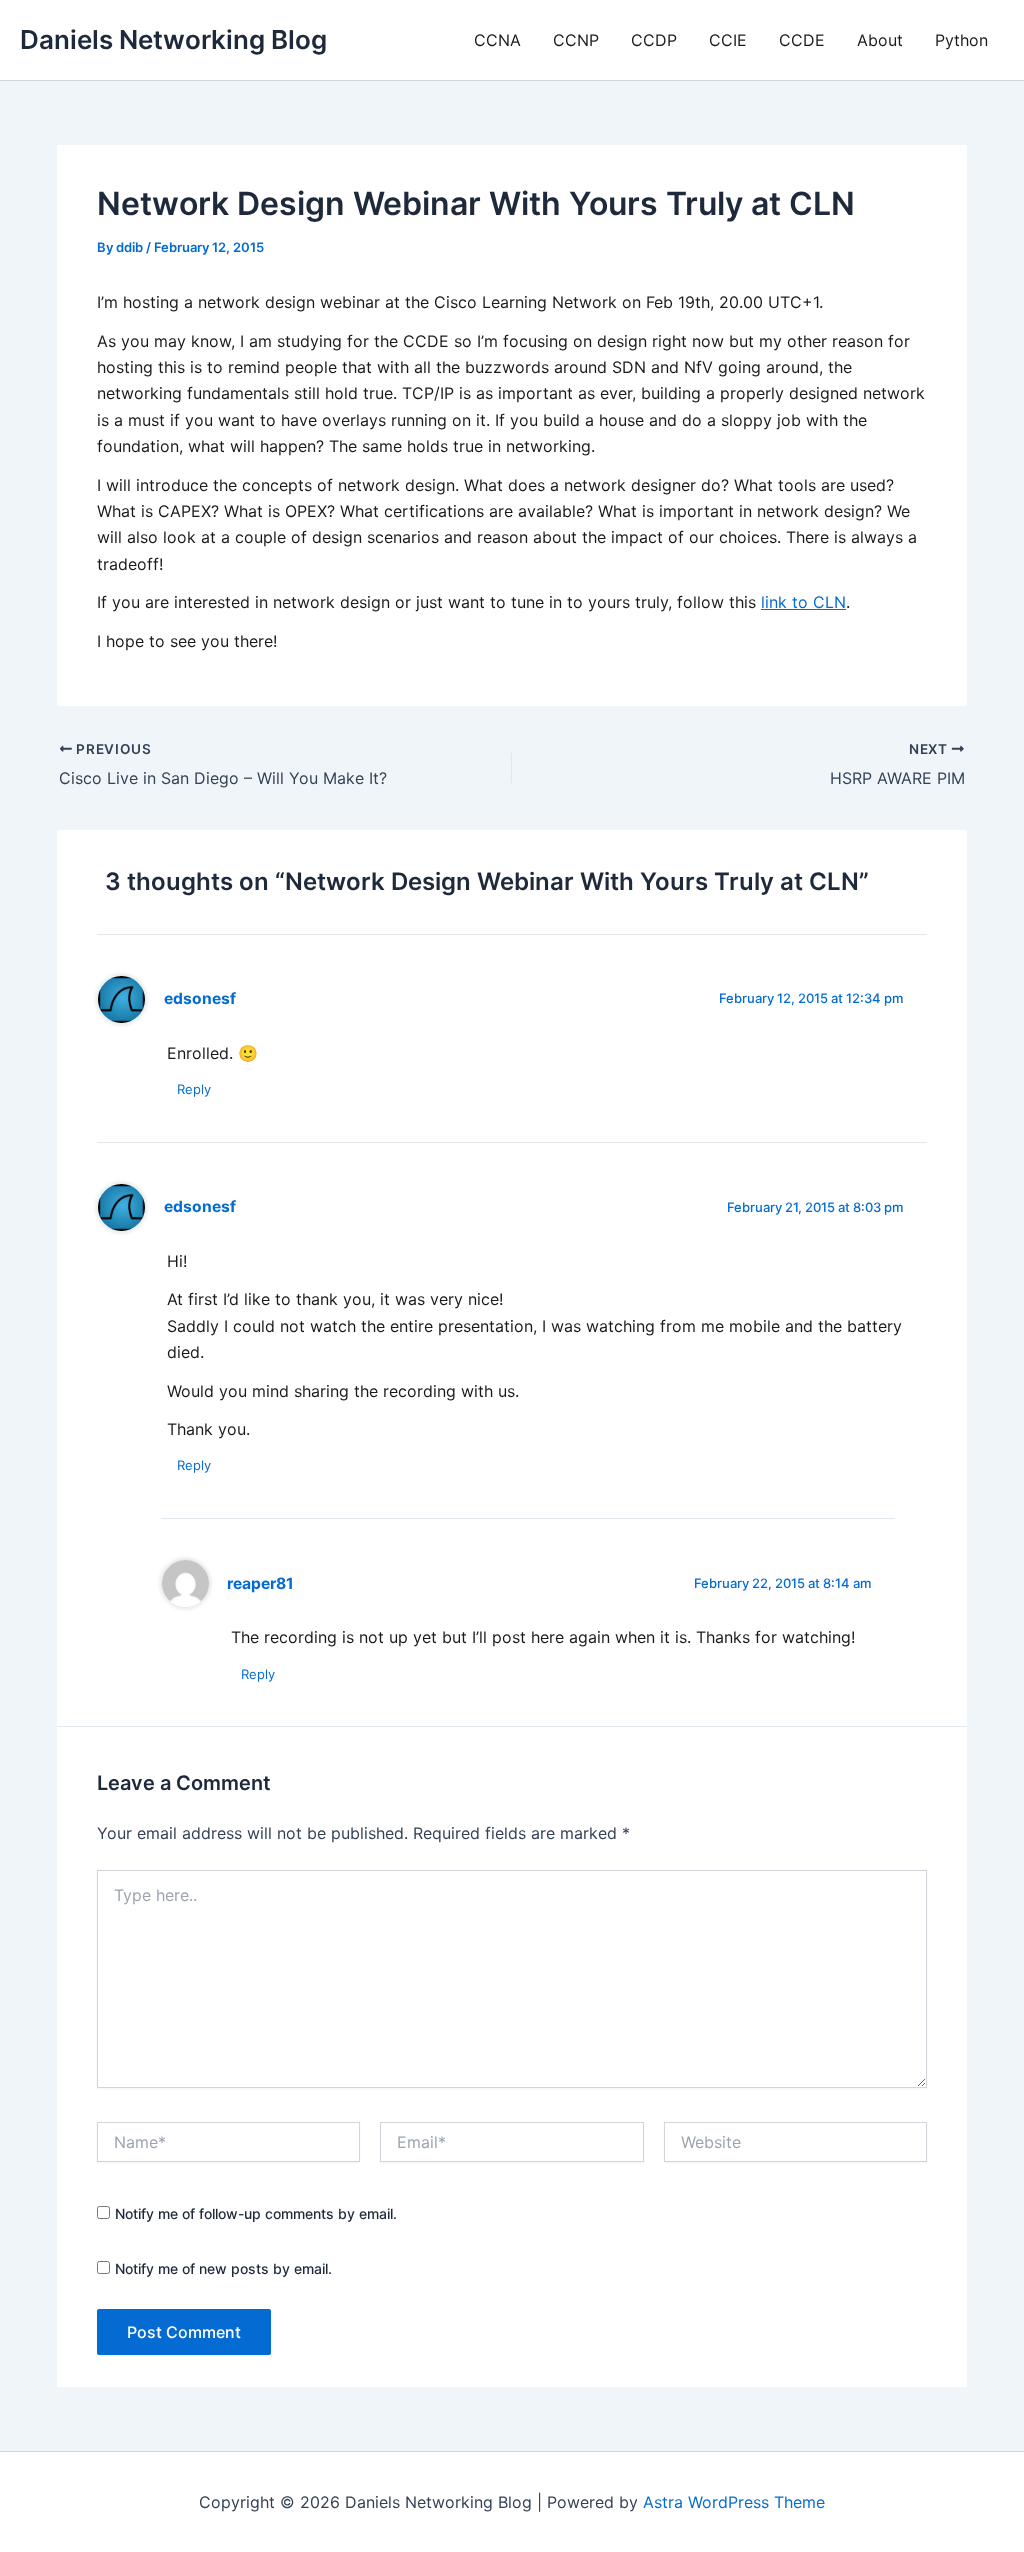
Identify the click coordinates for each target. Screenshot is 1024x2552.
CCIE (728, 40)
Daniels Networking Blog (173, 39)
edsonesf (200, 998)
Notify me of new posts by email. (223, 2268)
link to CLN (803, 602)
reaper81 (260, 1583)
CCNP (576, 40)
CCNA (497, 40)
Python (961, 40)
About (880, 40)
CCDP (654, 40)
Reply (194, 1089)
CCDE (802, 40)
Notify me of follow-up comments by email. (256, 2213)
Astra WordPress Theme (734, 2502)
